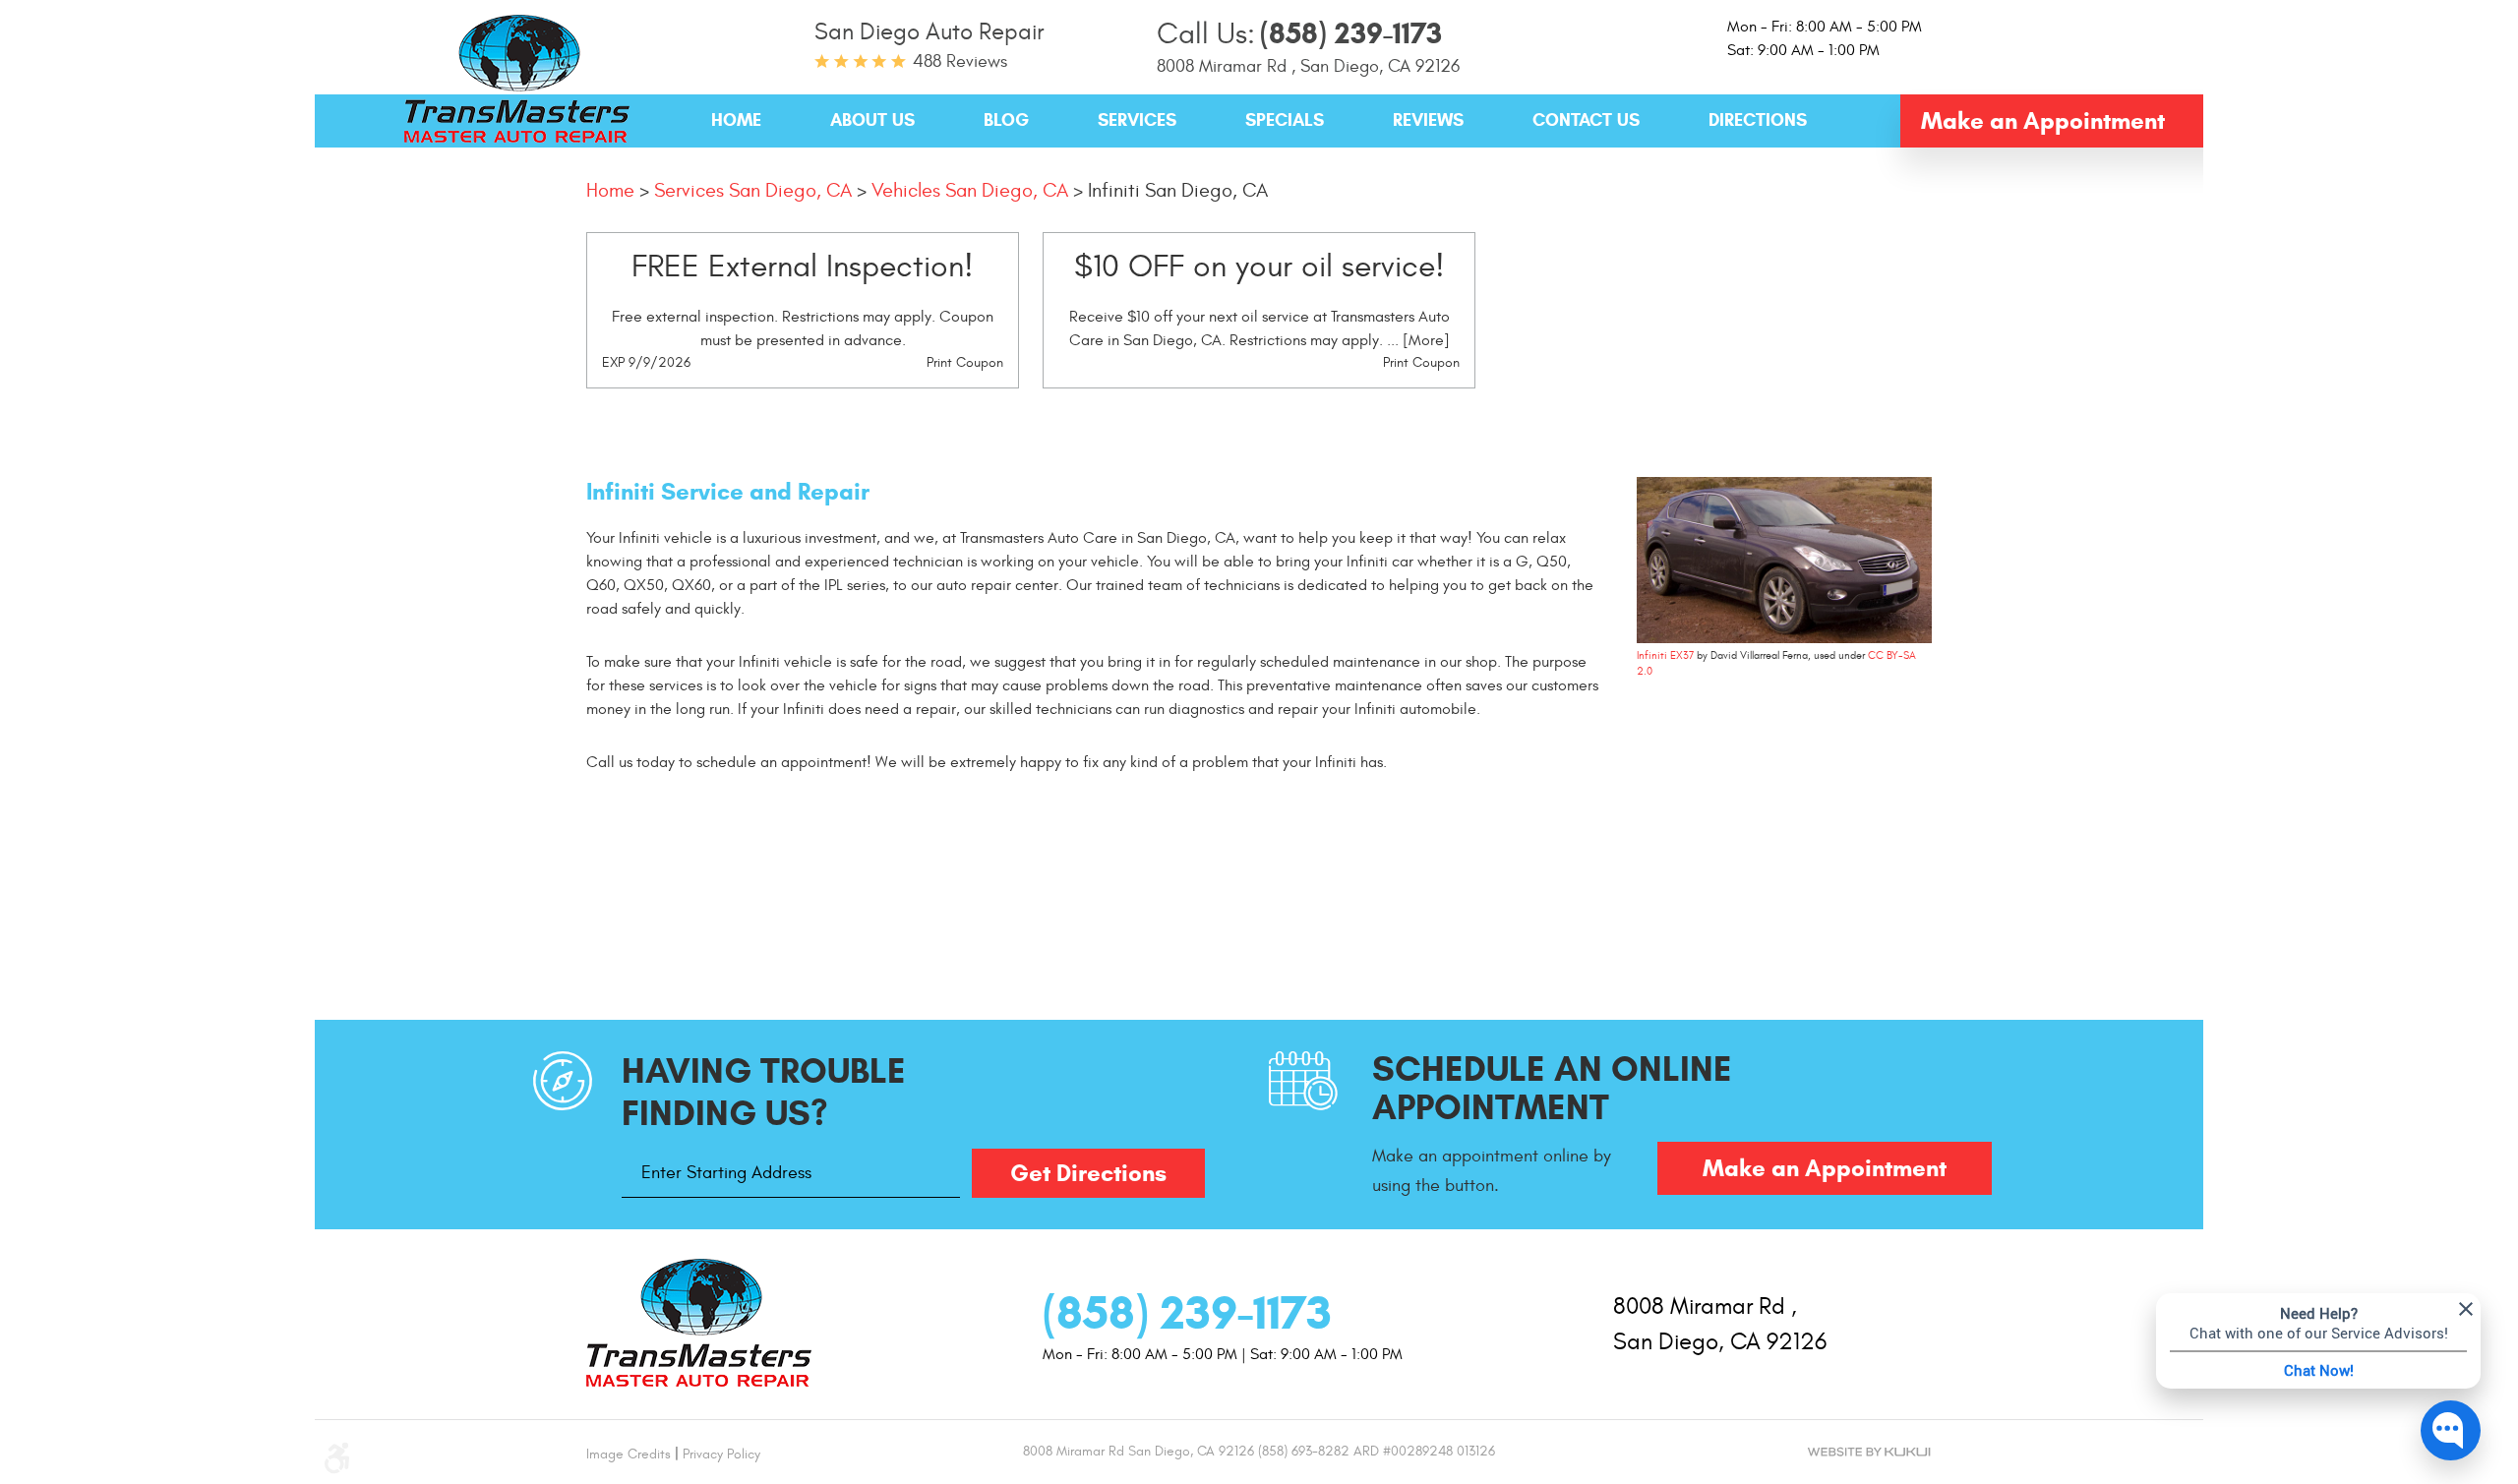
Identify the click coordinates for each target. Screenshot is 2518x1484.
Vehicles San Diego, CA (970, 190)
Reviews (1428, 120)
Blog (1006, 120)
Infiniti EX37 (1665, 655)
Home (736, 120)
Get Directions (1088, 1173)
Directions (1758, 120)
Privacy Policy (721, 1454)
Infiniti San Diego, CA (1178, 190)
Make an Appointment (2043, 121)
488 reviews (960, 61)
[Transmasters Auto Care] (517, 84)
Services (1137, 120)
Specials (1285, 120)
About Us (872, 120)
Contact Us (1586, 120)
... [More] (1416, 340)
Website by (1869, 1452)
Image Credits (629, 1454)
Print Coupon (965, 362)
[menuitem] (736, 121)
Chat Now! (2319, 1370)
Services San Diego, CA (753, 190)
